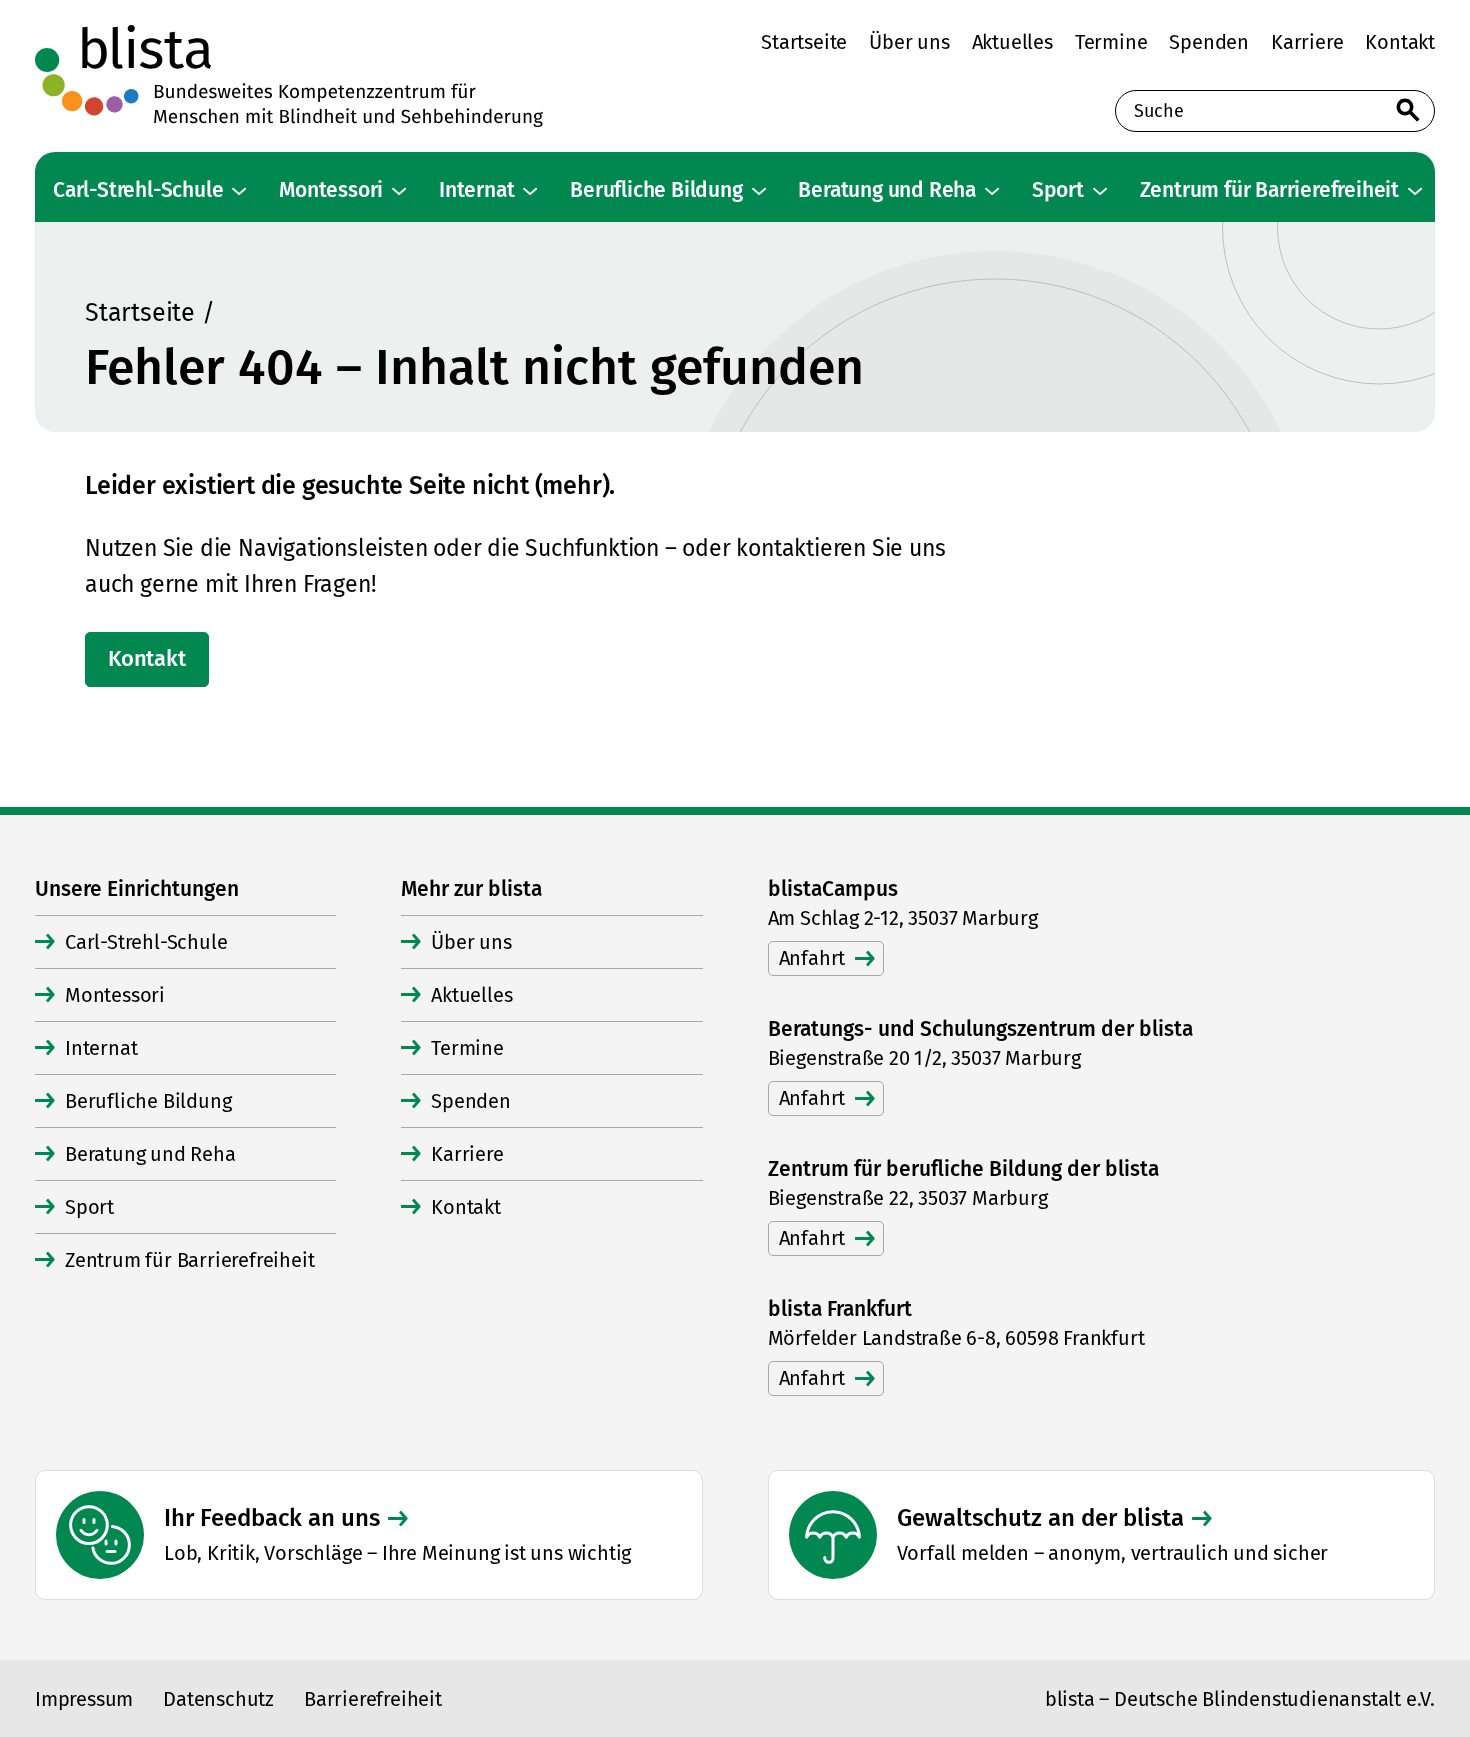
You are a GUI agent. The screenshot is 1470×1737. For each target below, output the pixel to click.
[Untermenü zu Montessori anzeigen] (399, 191)
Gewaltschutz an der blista (1040, 1518)
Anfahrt (812, 958)
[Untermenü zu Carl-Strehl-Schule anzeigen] (239, 191)
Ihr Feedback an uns (272, 1518)
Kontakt (147, 658)
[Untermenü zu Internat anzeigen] (530, 191)
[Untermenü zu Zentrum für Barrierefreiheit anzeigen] (1415, 191)
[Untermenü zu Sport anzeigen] (1100, 191)
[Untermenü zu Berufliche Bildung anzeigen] (759, 191)
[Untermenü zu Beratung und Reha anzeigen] (992, 191)
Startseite (140, 313)
